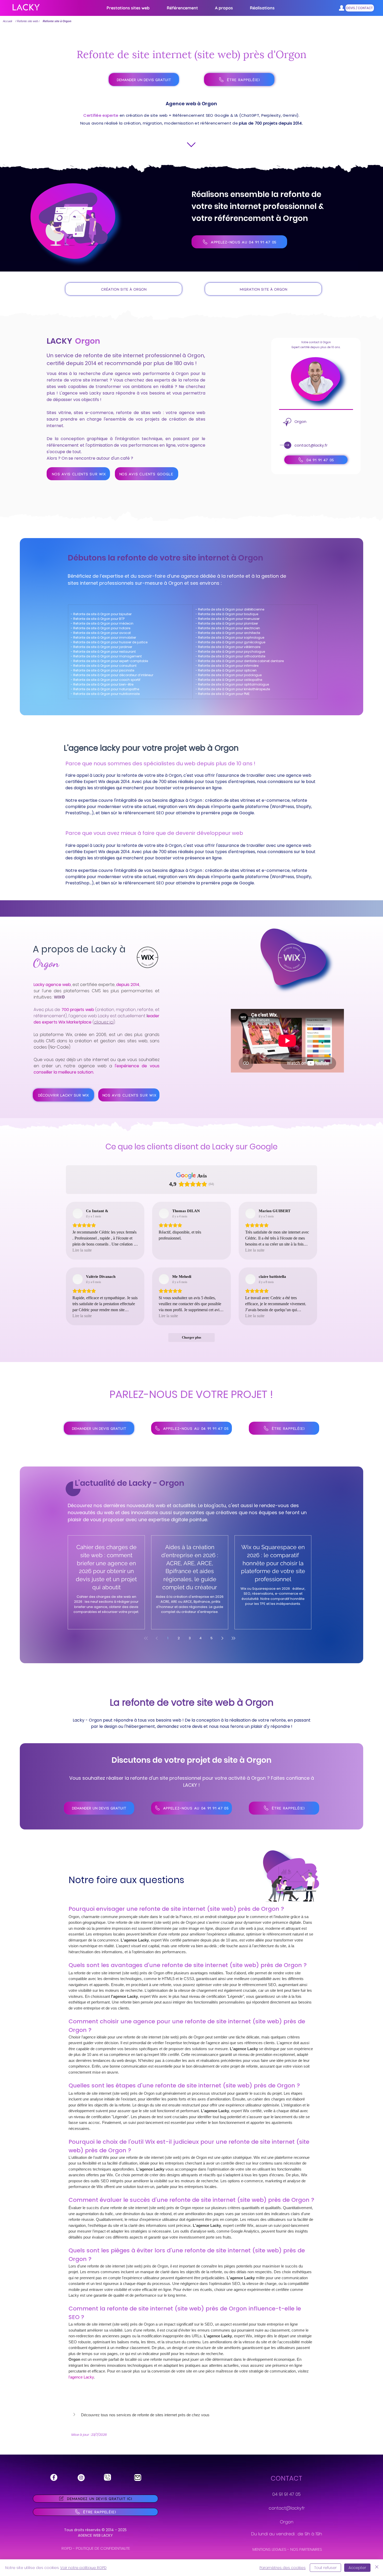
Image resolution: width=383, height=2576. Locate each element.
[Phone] (107, 2477)
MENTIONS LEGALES (269, 2549)
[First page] (146, 1638)
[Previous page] (157, 1638)
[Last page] (233, 1638)
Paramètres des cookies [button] (283, 2568)
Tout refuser (325, 2568)
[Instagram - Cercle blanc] (81, 2478)
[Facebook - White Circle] (54, 2477)
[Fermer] (377, 2568)
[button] (182, 8)
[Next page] (223, 1638)
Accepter (357, 2568)
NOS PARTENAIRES (306, 2549)
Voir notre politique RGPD (83, 2568)
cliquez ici (104, 1022)
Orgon (287, 2522)
